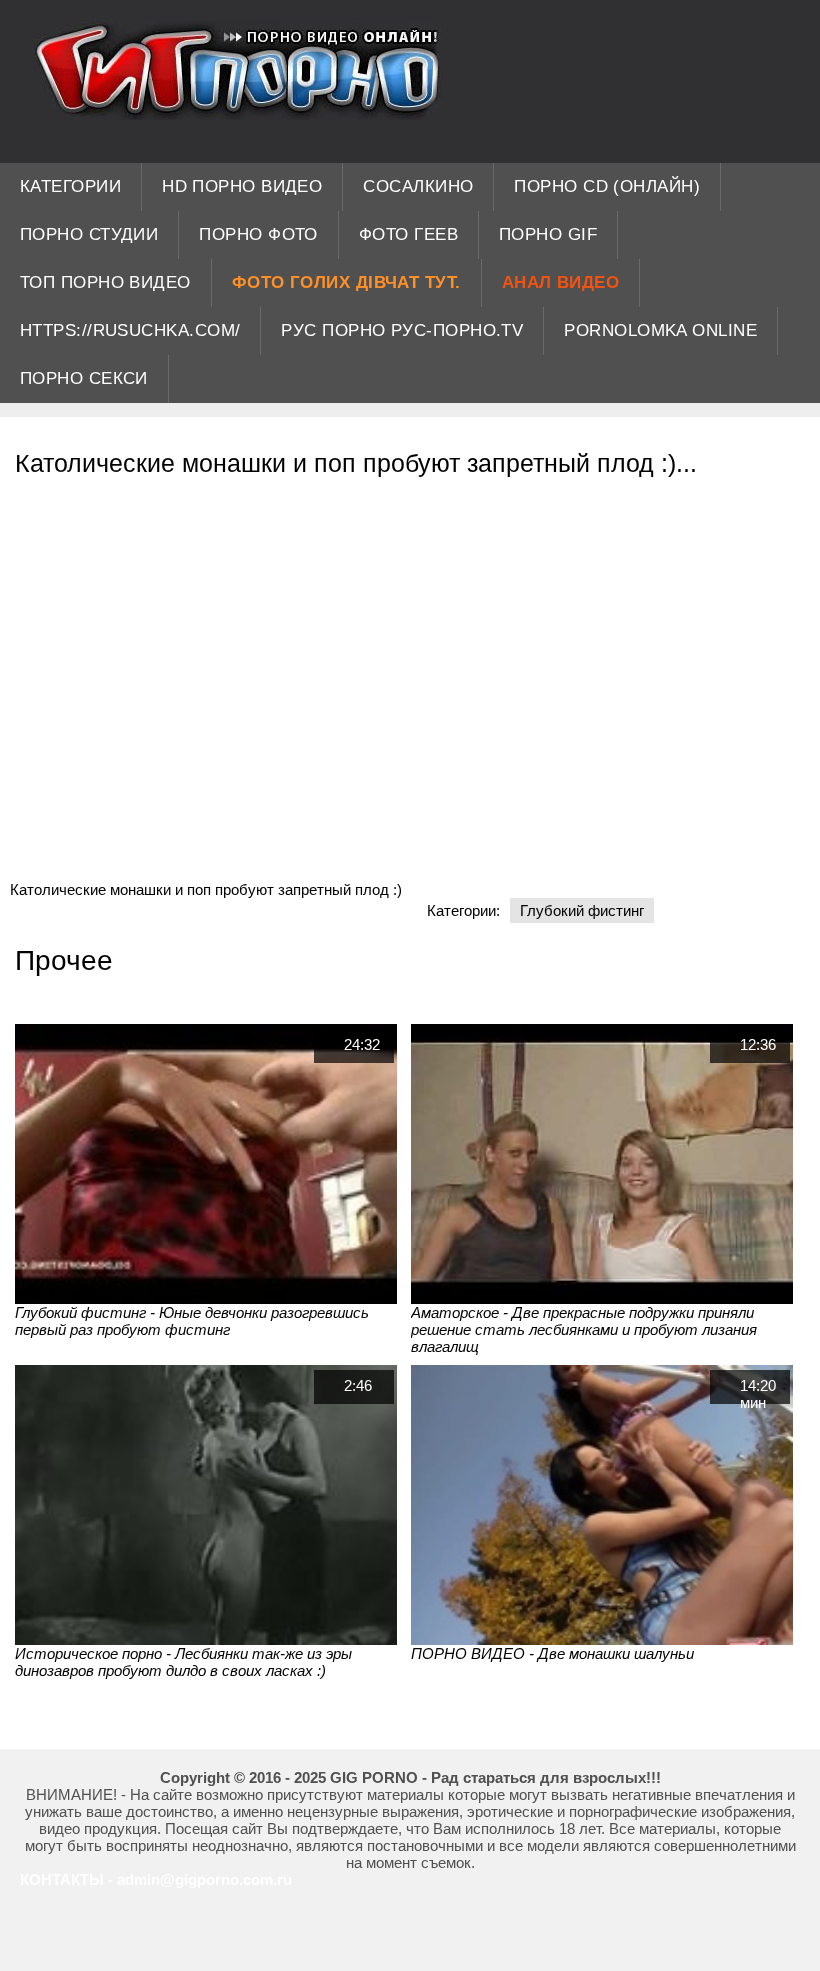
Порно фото (258, 234)
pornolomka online (660, 330)
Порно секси (84, 378)
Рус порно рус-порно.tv (402, 330)
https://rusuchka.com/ (130, 330)
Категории (70, 186)
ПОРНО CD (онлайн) (607, 186)
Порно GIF (548, 234)
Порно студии (89, 234)
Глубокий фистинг (582, 910)
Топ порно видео (105, 282)
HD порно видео (242, 186)
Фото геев (408, 234)
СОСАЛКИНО (418, 186)
